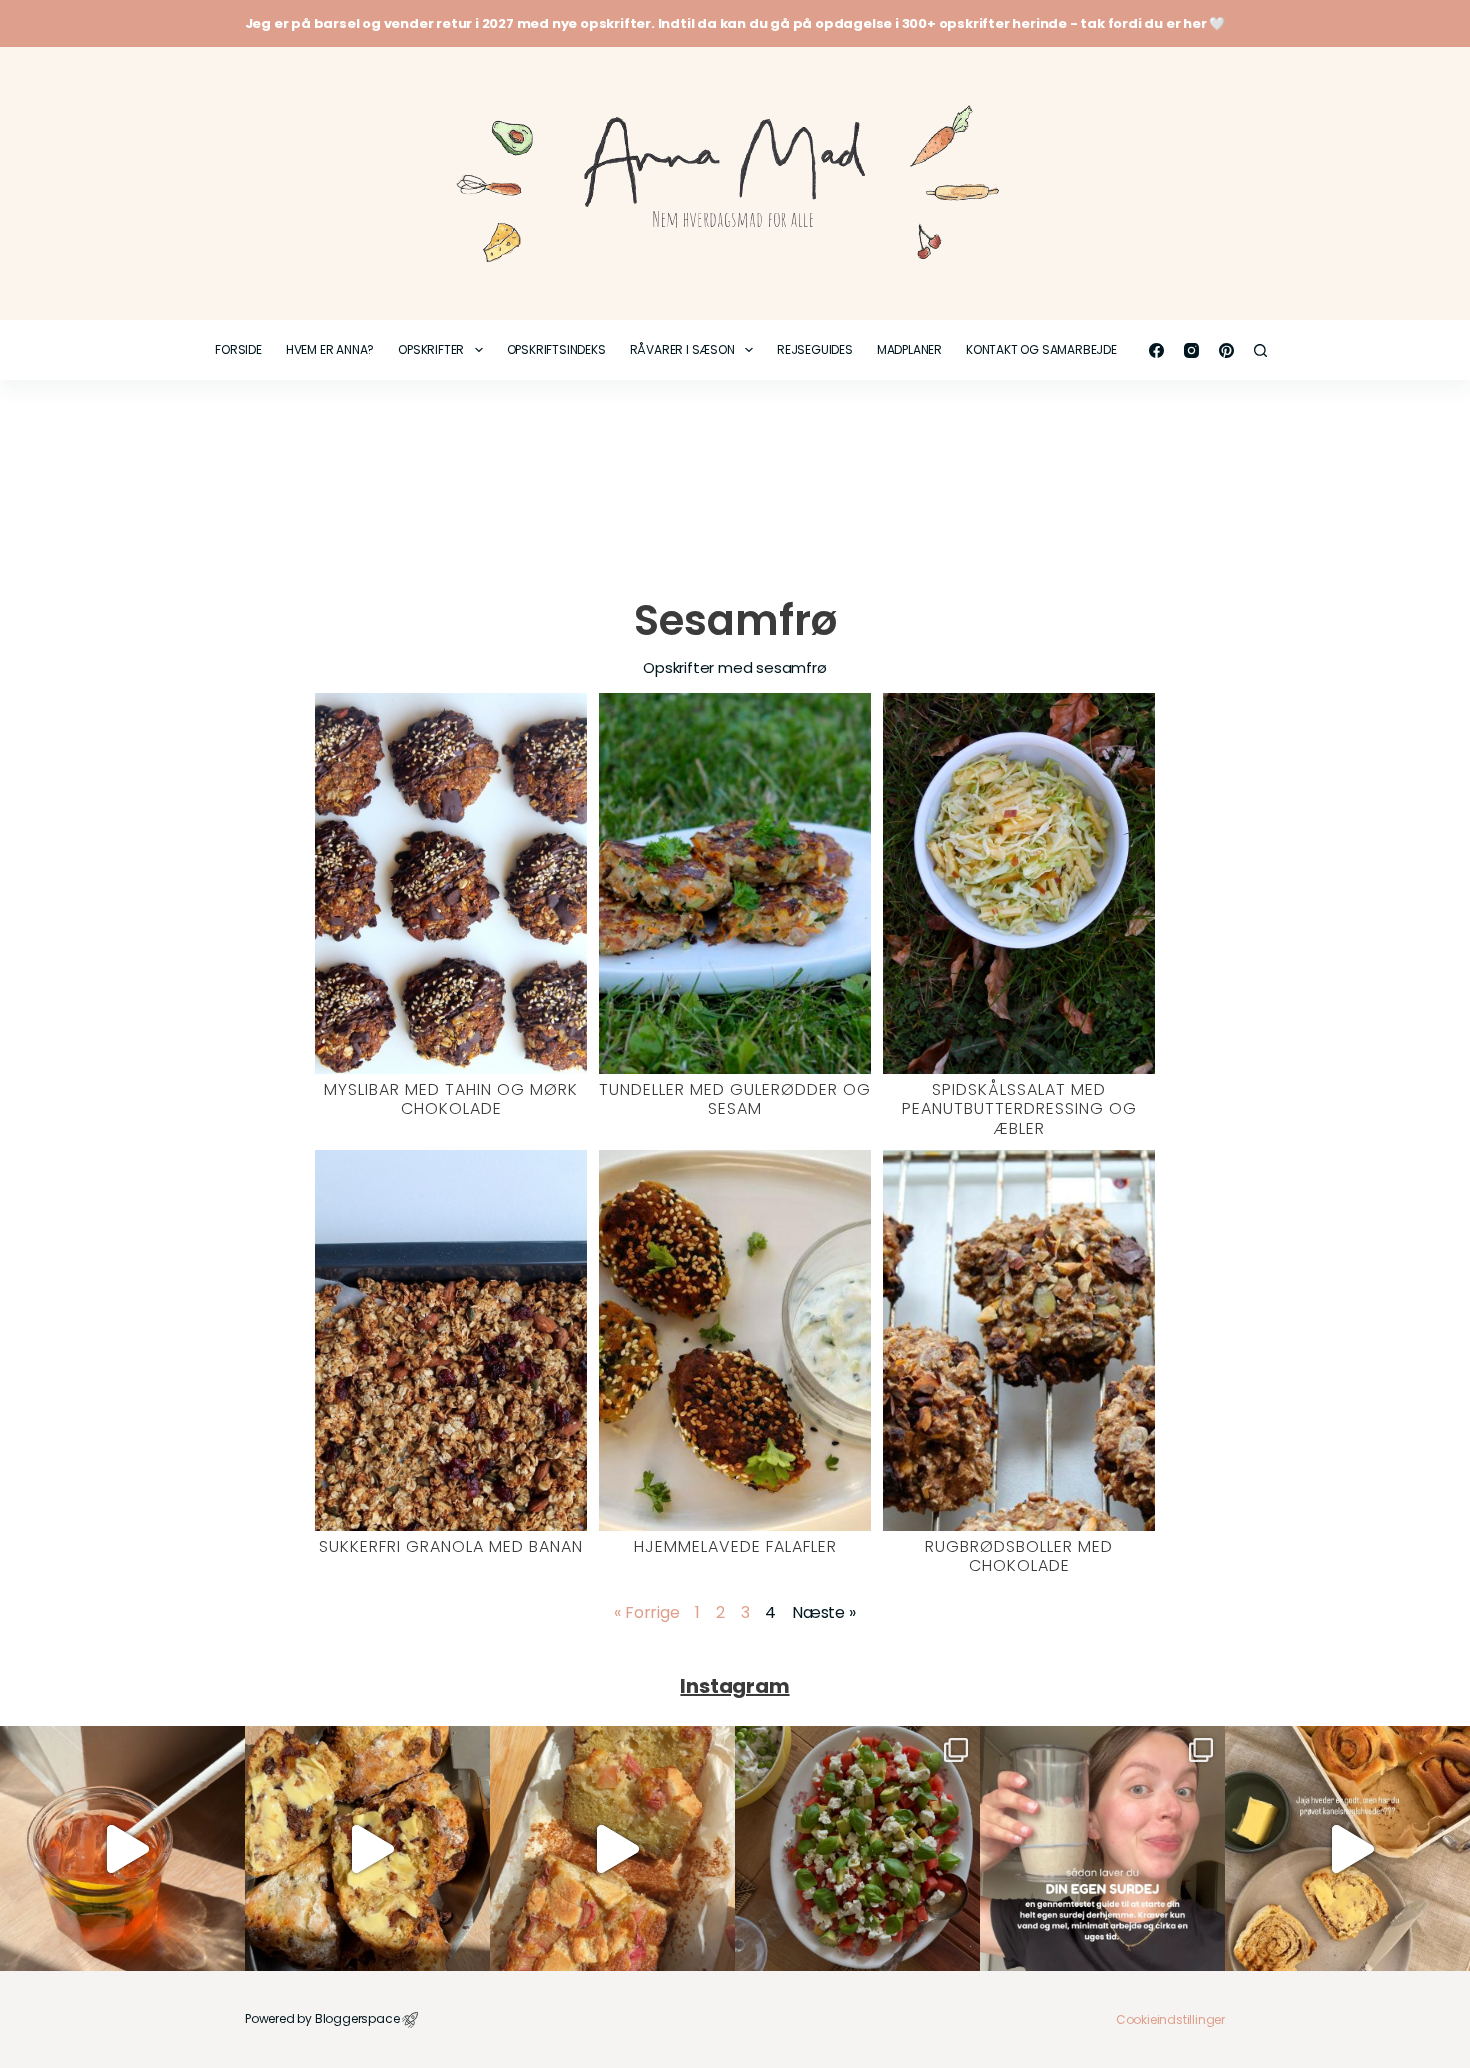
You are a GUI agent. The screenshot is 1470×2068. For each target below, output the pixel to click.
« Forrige (646, 1612)
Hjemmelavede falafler (735, 1546)
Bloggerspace (357, 2018)
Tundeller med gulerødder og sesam (735, 1099)
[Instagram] (1191, 350)
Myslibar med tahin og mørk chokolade (451, 1099)
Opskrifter (431, 349)
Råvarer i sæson (682, 349)
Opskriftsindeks (556, 349)
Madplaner (909, 349)
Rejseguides (815, 349)
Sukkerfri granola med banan (451, 1546)
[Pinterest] (1226, 350)
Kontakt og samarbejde (1041, 349)
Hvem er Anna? (330, 349)
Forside (238, 349)
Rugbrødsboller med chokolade (1019, 1556)
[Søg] (1260, 350)
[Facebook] (1156, 350)
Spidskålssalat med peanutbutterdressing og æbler (1019, 1108)
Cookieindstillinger (1170, 2019)
